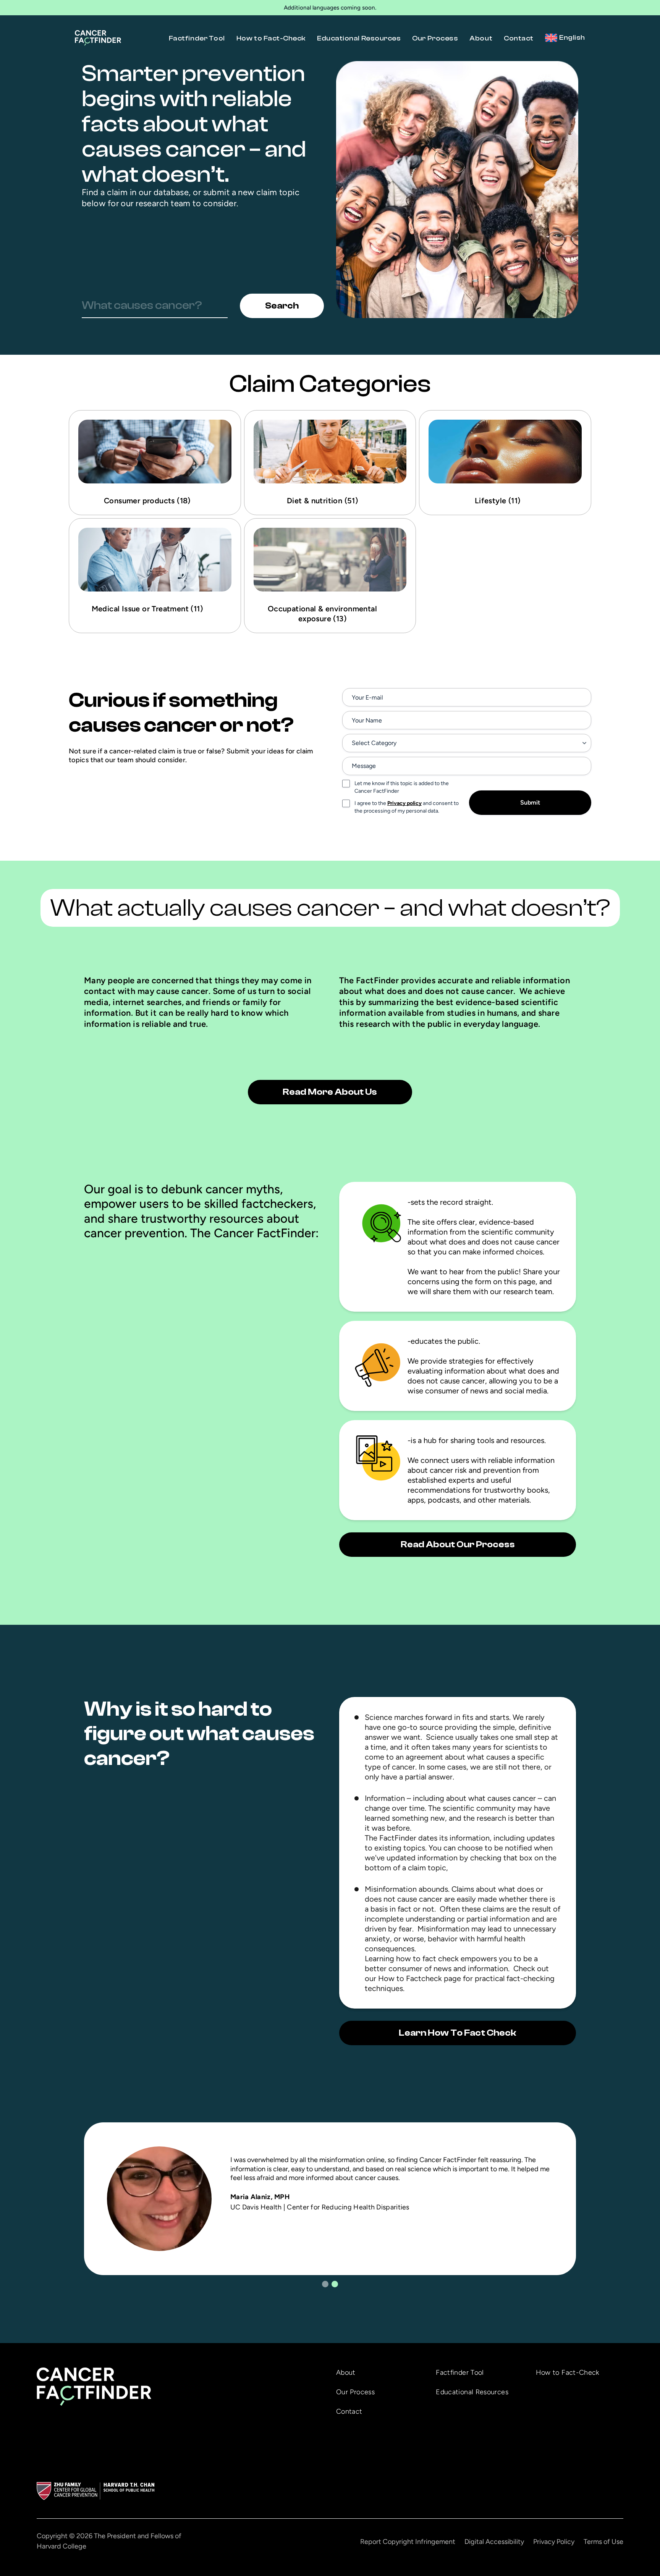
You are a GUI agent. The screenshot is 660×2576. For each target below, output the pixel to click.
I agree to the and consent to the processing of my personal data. (407, 807)
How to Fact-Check (271, 38)
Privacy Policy (554, 2542)
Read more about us (330, 1092)
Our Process (435, 38)
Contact (519, 38)
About (481, 38)
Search (282, 306)
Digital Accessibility (494, 2542)
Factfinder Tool (197, 38)
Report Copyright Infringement (408, 2542)
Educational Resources (359, 38)
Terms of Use (603, 2542)
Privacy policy (404, 803)
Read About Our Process (458, 1544)
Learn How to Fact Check (458, 2033)
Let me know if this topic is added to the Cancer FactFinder (402, 787)
